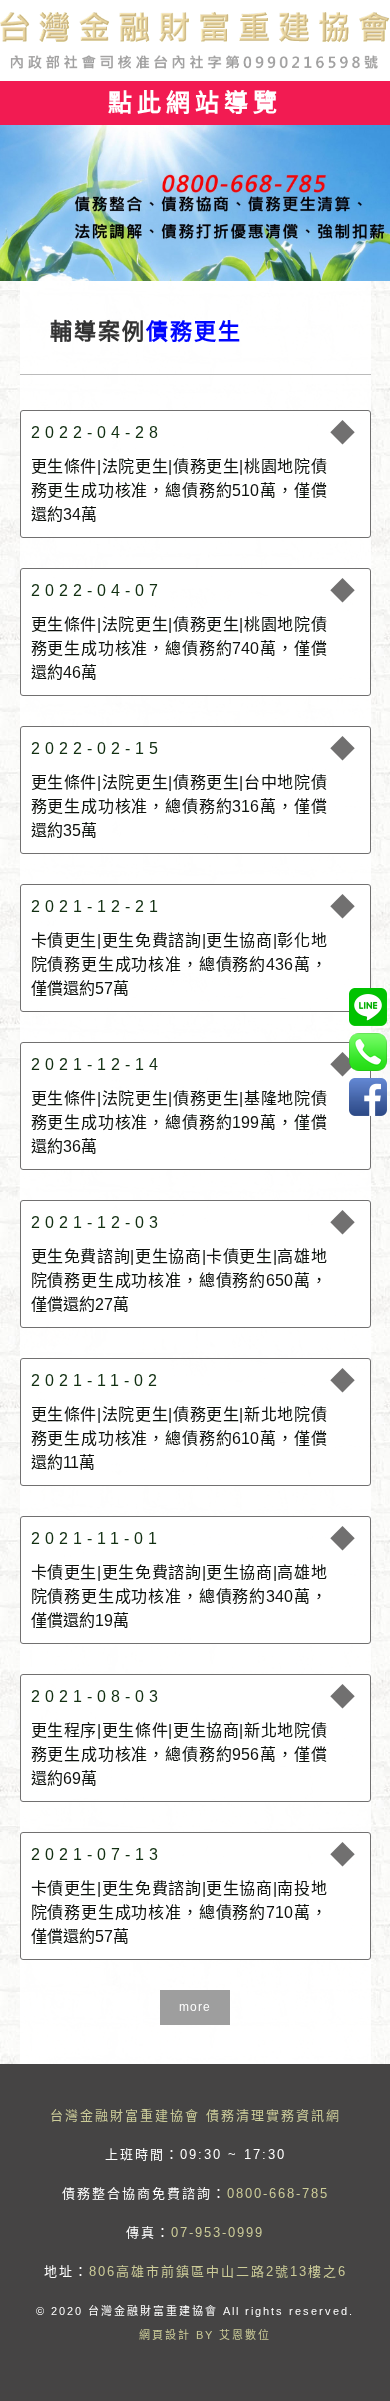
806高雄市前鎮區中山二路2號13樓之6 (218, 2271)
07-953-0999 (217, 2232)
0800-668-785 (278, 2193)
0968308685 (367, 1006)
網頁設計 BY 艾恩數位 (205, 2335)
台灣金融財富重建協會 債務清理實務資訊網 (195, 2115)
